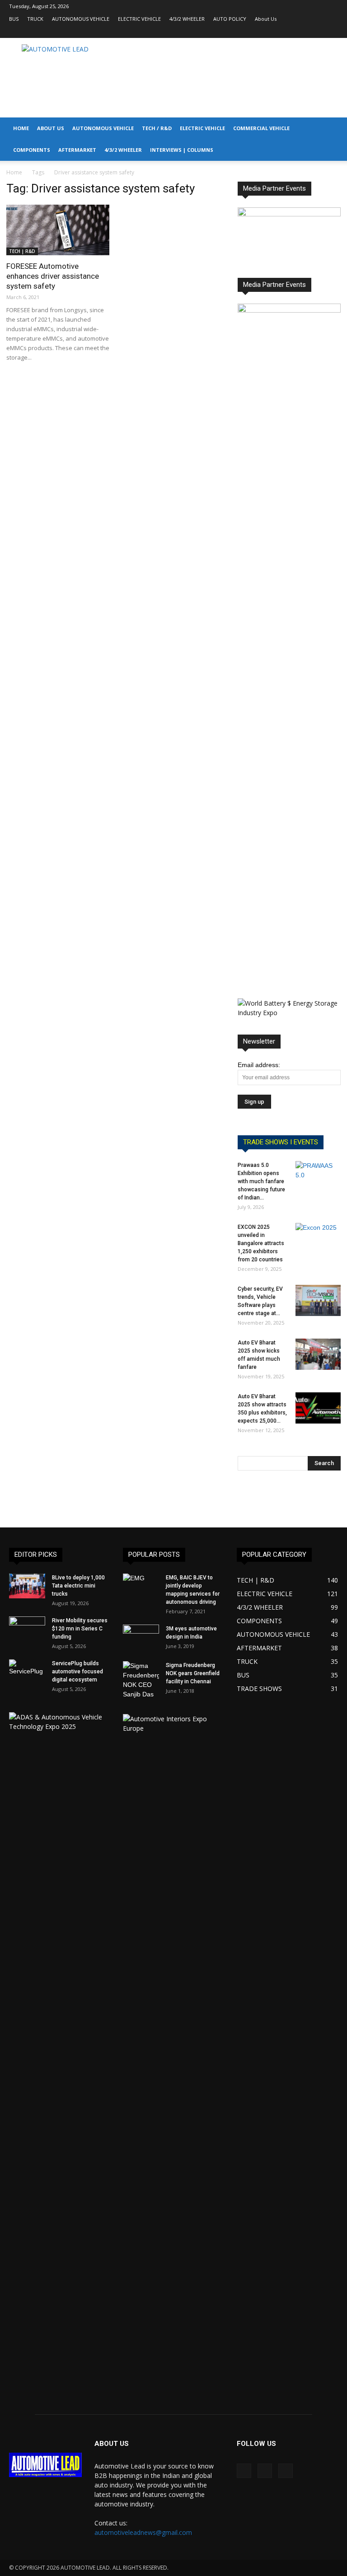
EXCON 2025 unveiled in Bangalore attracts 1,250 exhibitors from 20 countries (261, 1243)
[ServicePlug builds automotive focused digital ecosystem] (27, 1672)
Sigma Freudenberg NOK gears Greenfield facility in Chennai (193, 1673)
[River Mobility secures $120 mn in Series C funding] (27, 1629)
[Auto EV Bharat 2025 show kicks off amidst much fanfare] (318, 1354)
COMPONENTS (32, 150)
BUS (14, 19)
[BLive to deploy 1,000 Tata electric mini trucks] (27, 1586)
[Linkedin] (316, 32)
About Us (266, 19)
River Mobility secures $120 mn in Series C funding (80, 1629)
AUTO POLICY (230, 19)
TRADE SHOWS (259, 1688)
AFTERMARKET (77, 150)
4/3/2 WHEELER (187, 19)
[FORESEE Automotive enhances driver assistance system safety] (58, 230)
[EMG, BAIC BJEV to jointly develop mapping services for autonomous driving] (141, 1586)
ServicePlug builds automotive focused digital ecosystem (77, 1672)
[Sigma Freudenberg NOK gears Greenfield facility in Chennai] (141, 1680)
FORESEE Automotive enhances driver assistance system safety (53, 276)
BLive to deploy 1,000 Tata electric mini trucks (78, 1586)
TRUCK (35, 19)
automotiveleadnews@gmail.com (143, 2532)
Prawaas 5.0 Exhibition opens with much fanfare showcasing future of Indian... (261, 1181)
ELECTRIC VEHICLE (139, 19)
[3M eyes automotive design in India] (141, 1637)
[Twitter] (331, 32)
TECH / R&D (157, 128)
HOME (21, 128)
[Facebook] (301, 32)
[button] (336, 129)
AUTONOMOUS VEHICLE (81, 19)
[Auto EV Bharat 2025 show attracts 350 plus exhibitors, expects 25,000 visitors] (318, 1408)
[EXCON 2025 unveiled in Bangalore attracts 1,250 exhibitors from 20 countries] (318, 1239)
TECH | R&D (22, 251)
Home (14, 172)
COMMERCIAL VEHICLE (261, 128)
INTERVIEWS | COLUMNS (182, 150)
